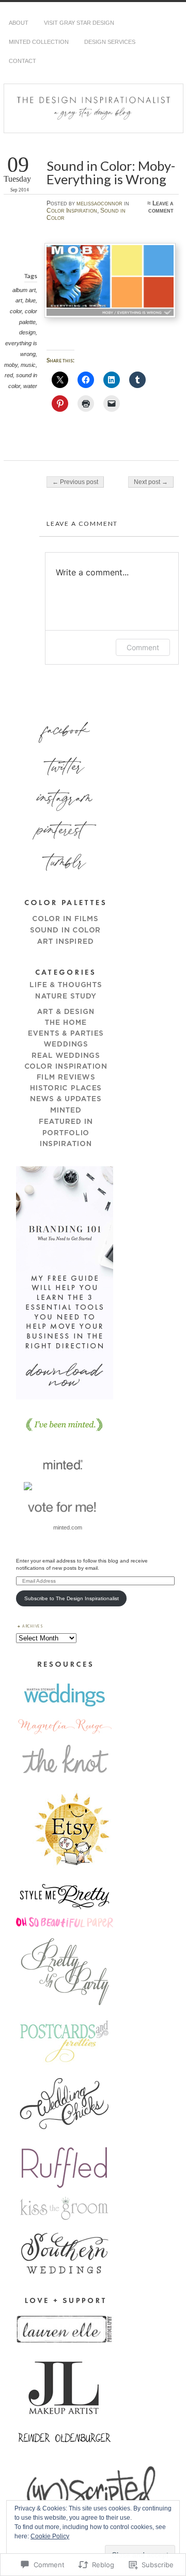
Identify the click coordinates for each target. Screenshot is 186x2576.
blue (30, 300)
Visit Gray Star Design (79, 23)
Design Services (110, 42)
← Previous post (75, 482)
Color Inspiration (72, 211)
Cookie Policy (50, 2536)
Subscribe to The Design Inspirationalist (72, 1598)
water (30, 386)
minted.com (68, 1527)
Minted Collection (39, 42)
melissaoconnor (99, 203)
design (27, 332)
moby (11, 365)
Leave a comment (161, 207)
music (28, 365)
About (19, 23)
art (19, 300)
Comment (143, 647)
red (9, 375)
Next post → (151, 482)
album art (24, 290)
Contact (22, 61)
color (16, 311)
